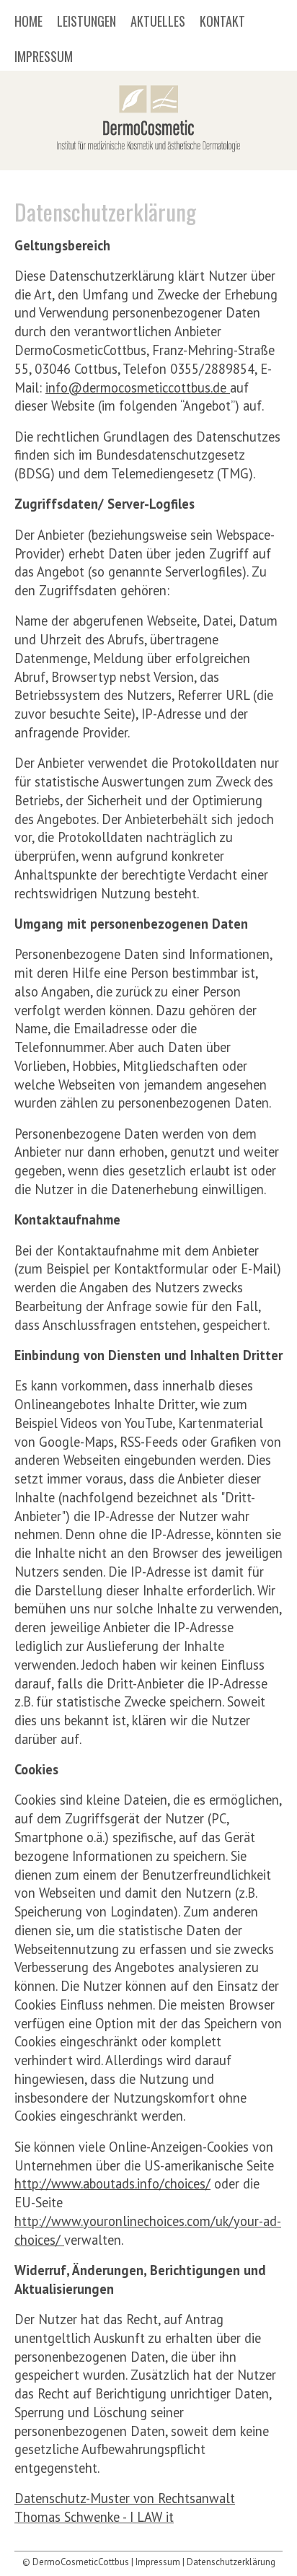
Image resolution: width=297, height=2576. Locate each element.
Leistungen (87, 22)
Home (28, 22)
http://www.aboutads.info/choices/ (112, 2183)
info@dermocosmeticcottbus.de (138, 387)
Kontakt (222, 22)
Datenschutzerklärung (231, 2562)
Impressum (44, 58)
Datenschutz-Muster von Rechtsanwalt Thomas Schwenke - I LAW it (125, 2507)
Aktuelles (158, 22)
